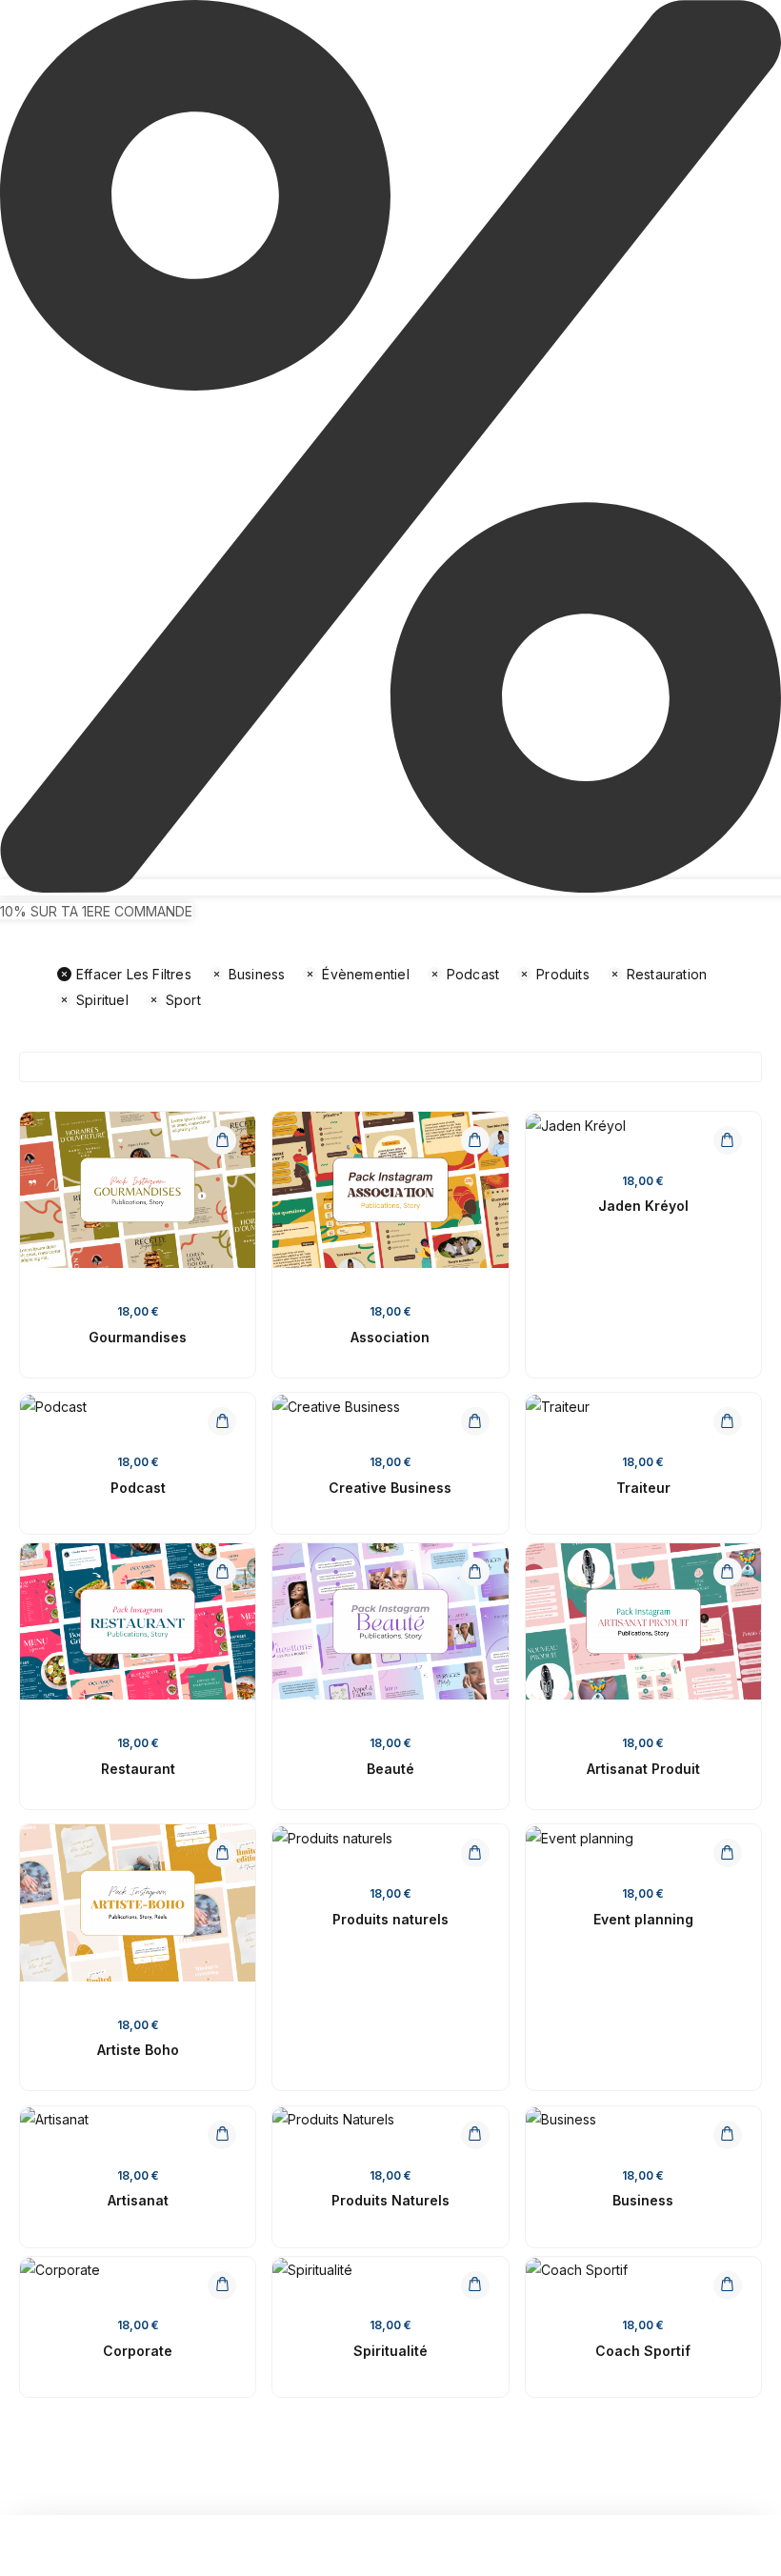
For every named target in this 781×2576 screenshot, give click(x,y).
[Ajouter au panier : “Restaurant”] (222, 1572)
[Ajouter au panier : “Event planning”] (728, 1853)
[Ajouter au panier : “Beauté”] (475, 1572)
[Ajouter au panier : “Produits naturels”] (475, 1853)
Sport (183, 1000)
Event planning (643, 1919)
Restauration (667, 974)
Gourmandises (138, 1337)
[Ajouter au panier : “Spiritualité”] (475, 2285)
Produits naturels (390, 1919)
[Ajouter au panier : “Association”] (475, 1140)
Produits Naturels (390, 2200)
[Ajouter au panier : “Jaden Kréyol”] (728, 1140)
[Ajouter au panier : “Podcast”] (222, 1421)
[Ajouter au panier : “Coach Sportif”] (728, 2285)
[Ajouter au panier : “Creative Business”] (475, 1421)
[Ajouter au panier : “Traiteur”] (728, 1421)
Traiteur (643, 1488)
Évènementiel (365, 974)
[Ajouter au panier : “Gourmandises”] (222, 1140)
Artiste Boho (138, 2050)
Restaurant (138, 1769)
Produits (563, 974)
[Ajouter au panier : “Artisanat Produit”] (728, 1572)
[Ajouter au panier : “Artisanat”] (222, 2135)
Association (390, 1337)
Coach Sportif (643, 2351)
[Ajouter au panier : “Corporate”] (222, 2285)
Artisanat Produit (643, 1769)
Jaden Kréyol (643, 1206)
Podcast (473, 974)
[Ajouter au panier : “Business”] (728, 2135)
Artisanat (138, 2200)
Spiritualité (390, 2351)
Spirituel (102, 1000)
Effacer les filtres (134, 974)
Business (257, 974)
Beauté (390, 1769)
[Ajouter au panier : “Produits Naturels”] (475, 2135)
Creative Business (390, 1488)
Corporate (138, 2351)
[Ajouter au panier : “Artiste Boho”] (222, 1853)
